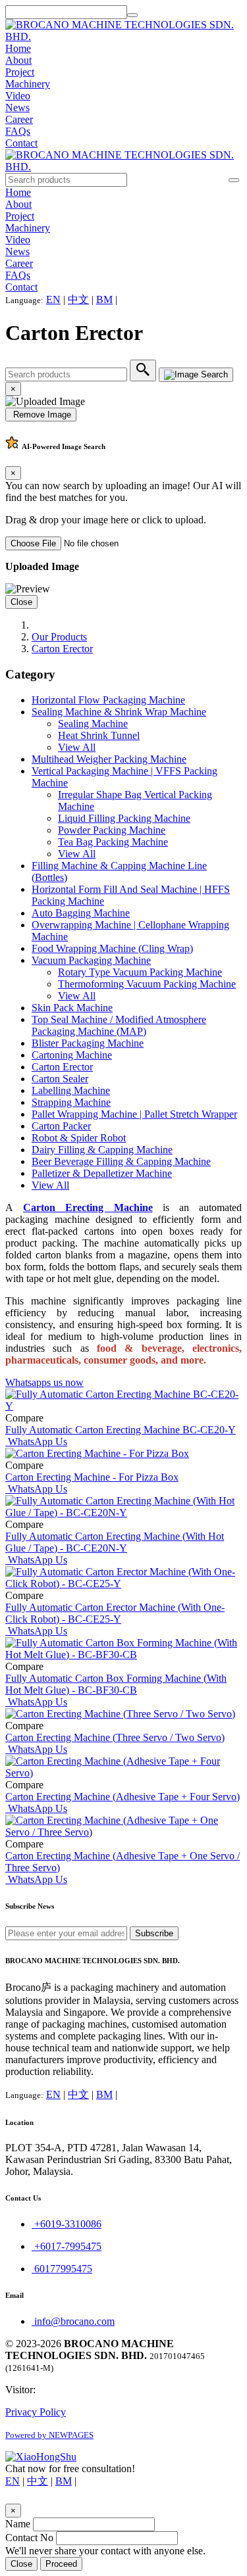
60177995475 (62, 2269)
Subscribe (154, 1933)
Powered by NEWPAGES (49, 2435)
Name (18, 2524)
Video (18, 96)
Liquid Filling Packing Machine (124, 818)
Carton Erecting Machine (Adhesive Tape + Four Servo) (123, 1797)
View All (77, 747)
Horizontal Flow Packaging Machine (108, 700)
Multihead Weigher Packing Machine (109, 759)
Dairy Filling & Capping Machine (102, 1150)
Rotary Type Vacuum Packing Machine (140, 972)
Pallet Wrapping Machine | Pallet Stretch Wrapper (134, 1114)
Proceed (61, 2564)
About (18, 60)
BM (104, 299)
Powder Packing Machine (112, 830)
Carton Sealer (60, 1079)
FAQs (18, 131)
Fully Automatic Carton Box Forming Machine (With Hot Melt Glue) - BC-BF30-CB (116, 1684)
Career (19, 119)
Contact (21, 143)
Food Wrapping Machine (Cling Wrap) (112, 948)
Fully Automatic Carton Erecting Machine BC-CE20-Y (121, 1430)
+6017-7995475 (67, 2246)
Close (21, 602)
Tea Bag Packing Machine (113, 842)
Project (20, 72)
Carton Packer (61, 1126)
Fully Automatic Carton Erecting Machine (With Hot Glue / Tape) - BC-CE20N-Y (115, 1542)
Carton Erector (62, 649)
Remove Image (41, 415)
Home (18, 48)
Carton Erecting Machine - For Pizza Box (92, 1477)
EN (53, 299)
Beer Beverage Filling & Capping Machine (121, 1161)
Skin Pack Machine (72, 1008)
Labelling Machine (71, 1090)
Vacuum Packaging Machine (91, 960)
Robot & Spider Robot (79, 1138)
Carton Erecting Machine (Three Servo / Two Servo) (115, 1737)
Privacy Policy (36, 2412)
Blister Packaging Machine (88, 1043)
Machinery (28, 84)
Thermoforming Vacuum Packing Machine (147, 984)
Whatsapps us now (44, 1382)
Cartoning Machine (72, 1055)
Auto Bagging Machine (81, 913)
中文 (78, 299)
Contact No (29, 2538)
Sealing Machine (93, 724)
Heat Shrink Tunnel (99, 735)
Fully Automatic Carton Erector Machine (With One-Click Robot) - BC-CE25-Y (115, 1613)
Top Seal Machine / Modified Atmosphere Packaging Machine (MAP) (119, 1025)
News (17, 107)
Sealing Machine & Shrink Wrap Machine (119, 712)
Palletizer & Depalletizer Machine (102, 1173)
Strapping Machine (71, 1102)
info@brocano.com (73, 2321)
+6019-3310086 (67, 2224)
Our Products (59, 637)
